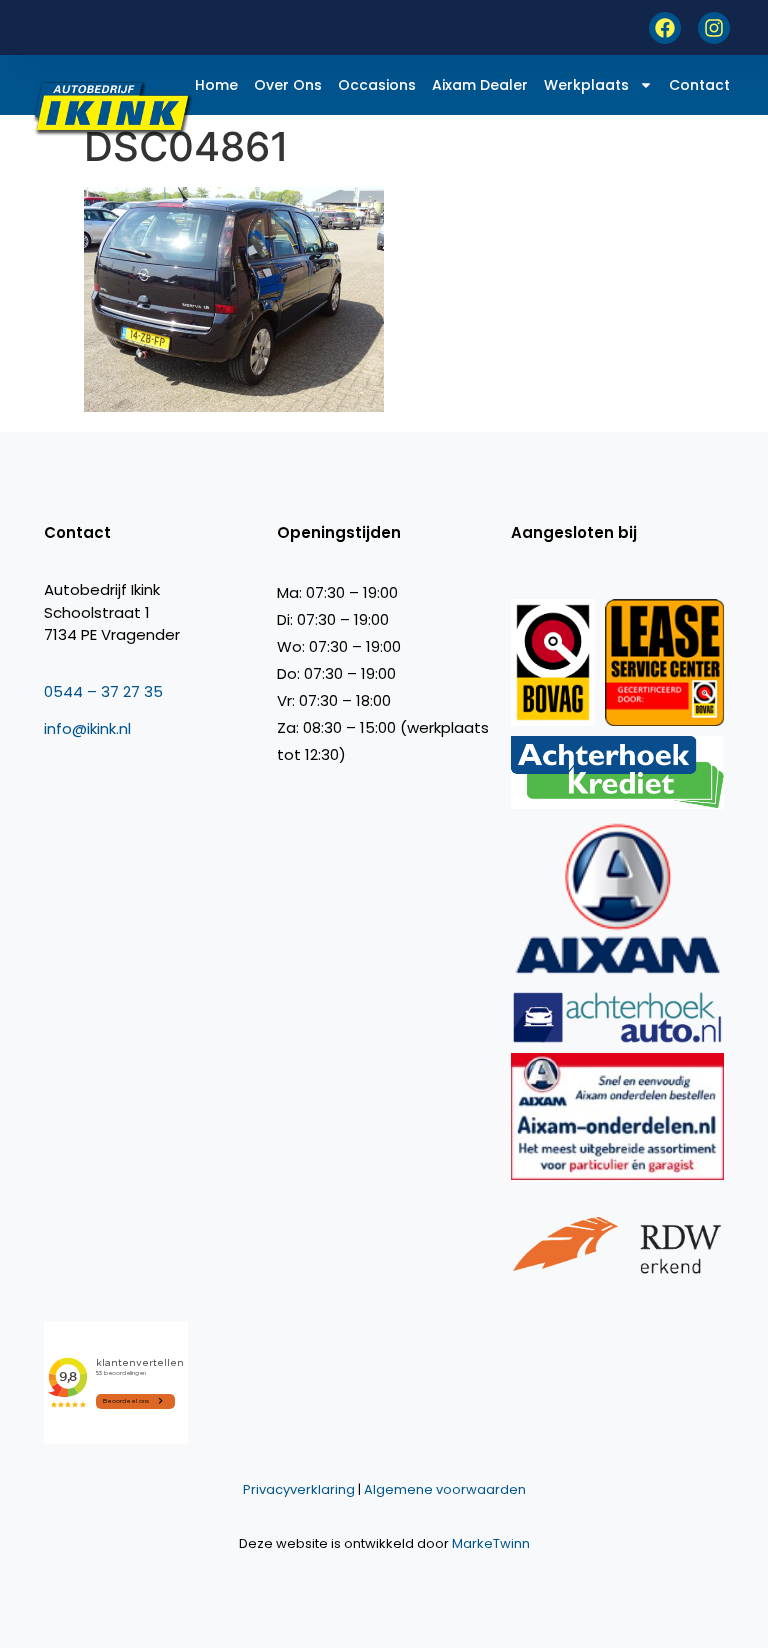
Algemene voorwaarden (445, 1489)
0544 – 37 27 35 (103, 691)
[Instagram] (714, 28)
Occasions (377, 85)
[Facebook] (665, 28)
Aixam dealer (480, 85)
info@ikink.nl (87, 728)
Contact (699, 85)
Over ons (288, 85)
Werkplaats (586, 85)
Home (216, 85)
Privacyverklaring (299, 1489)
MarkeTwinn (491, 1543)
